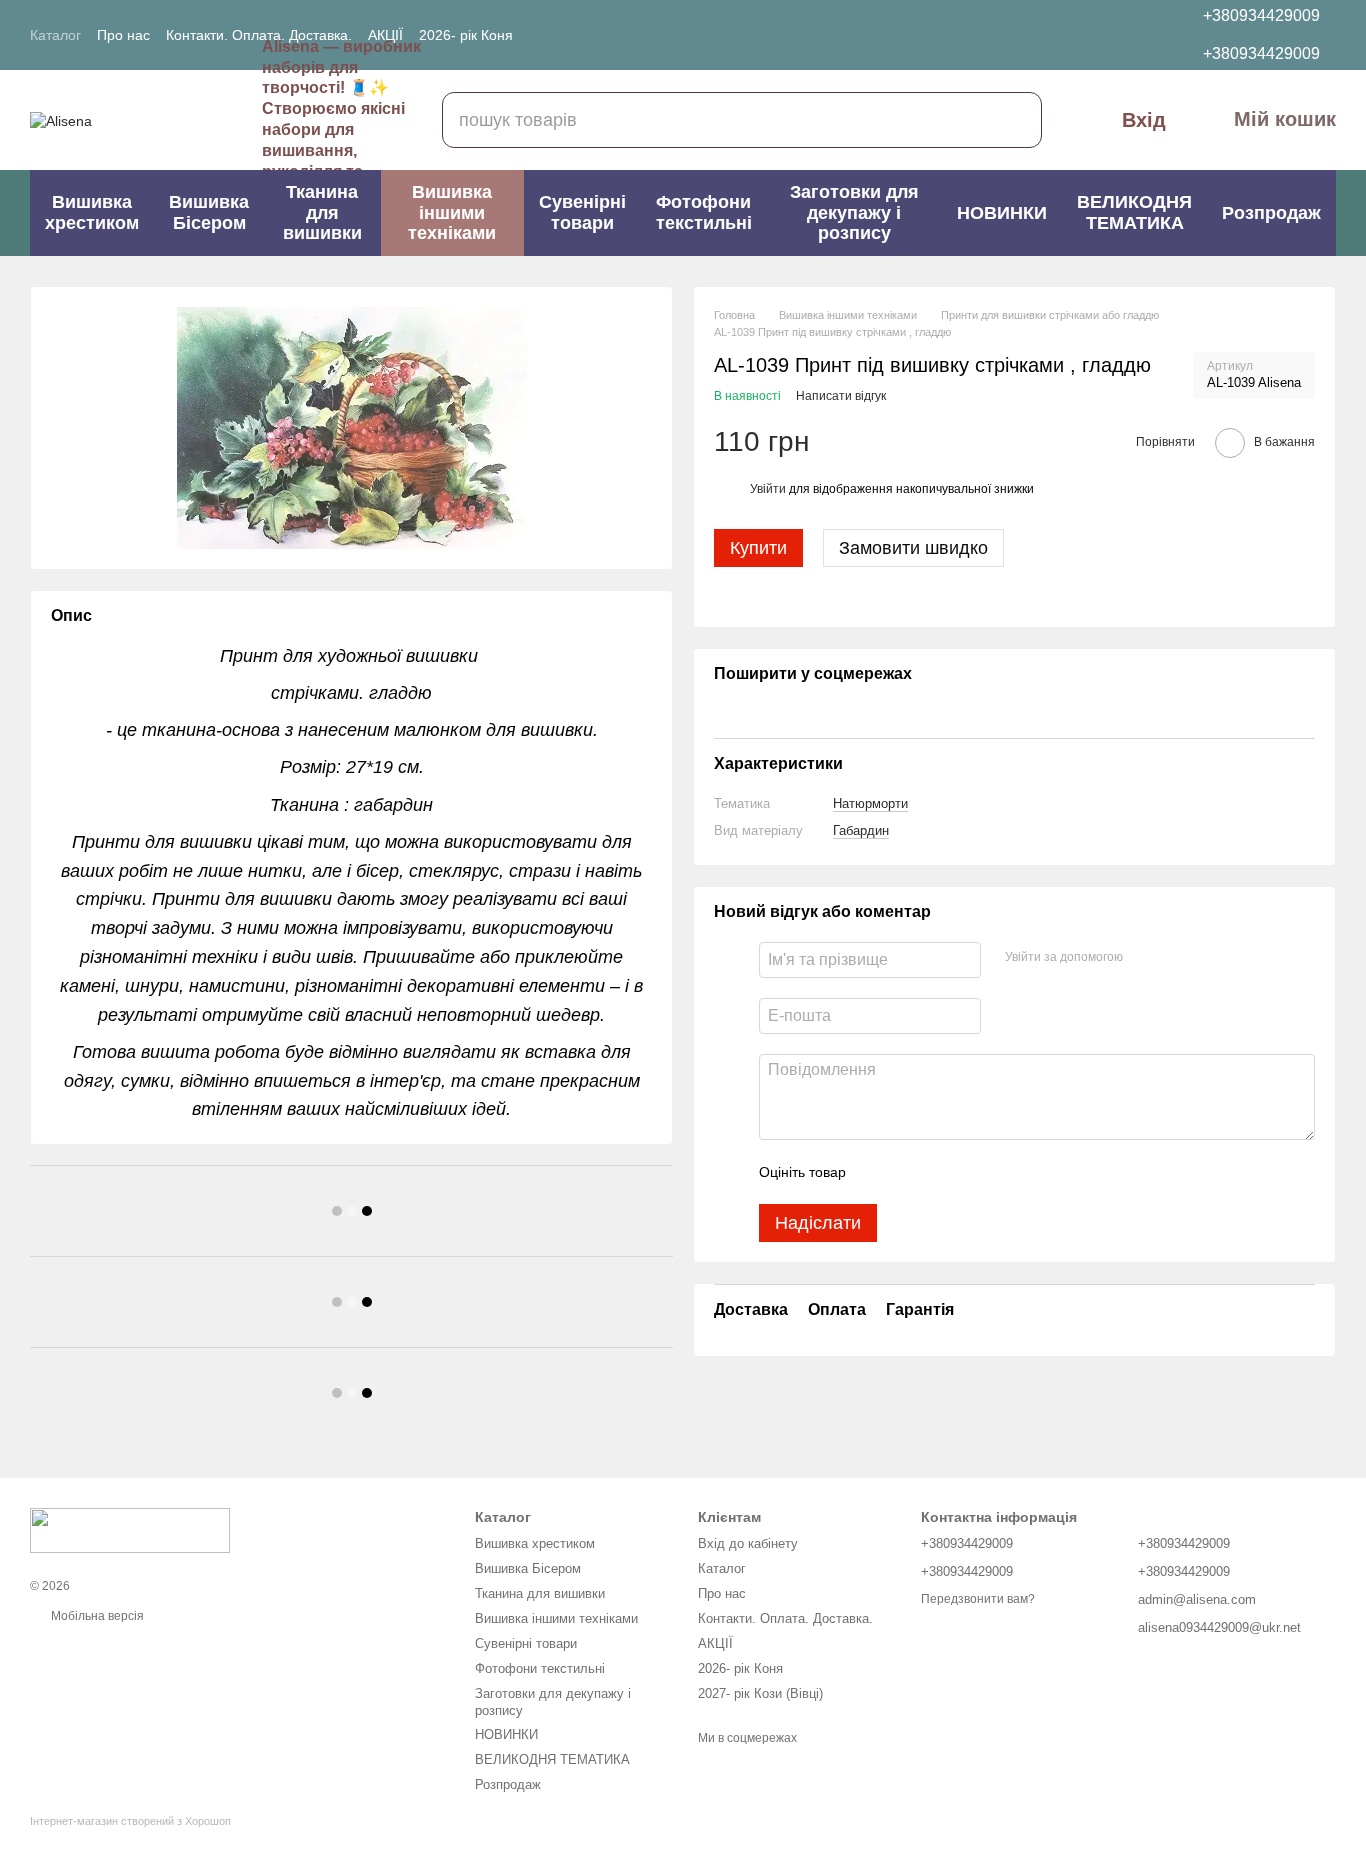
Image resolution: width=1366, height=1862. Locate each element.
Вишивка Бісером (209, 212)
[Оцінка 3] (943, 1173)
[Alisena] (130, 1530)
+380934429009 (1261, 15)
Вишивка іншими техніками (452, 212)
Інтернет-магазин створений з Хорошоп (130, 1821)
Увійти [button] (768, 489)
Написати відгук (841, 396)
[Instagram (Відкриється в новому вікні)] (681, 35)
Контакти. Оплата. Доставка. (259, 35)
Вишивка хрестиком (92, 212)
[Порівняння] (1107, 35)
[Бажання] (1061, 35)
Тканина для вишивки (322, 212)
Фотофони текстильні (704, 212)
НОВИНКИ (1002, 213)
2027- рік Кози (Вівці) (760, 1693)
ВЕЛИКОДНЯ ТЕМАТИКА (1134, 212)
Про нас (123, 35)
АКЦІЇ (385, 35)
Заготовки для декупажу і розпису (854, 212)
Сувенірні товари (582, 212)
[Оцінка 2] (911, 1173)
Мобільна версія (96, 1616)
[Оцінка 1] (879, 1173)
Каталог (55, 35)
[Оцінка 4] (975, 1173)
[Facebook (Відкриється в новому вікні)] (705, 35)
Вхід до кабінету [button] (748, 1543)
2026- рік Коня (466, 35)
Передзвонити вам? (978, 1599)
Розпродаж (1271, 213)
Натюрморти (870, 803)
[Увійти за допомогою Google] (1177, 958)
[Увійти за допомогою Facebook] (1145, 958)
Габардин (861, 831)
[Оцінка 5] (1007, 1173)
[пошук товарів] (1014, 120)
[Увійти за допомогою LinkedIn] (1209, 958)
